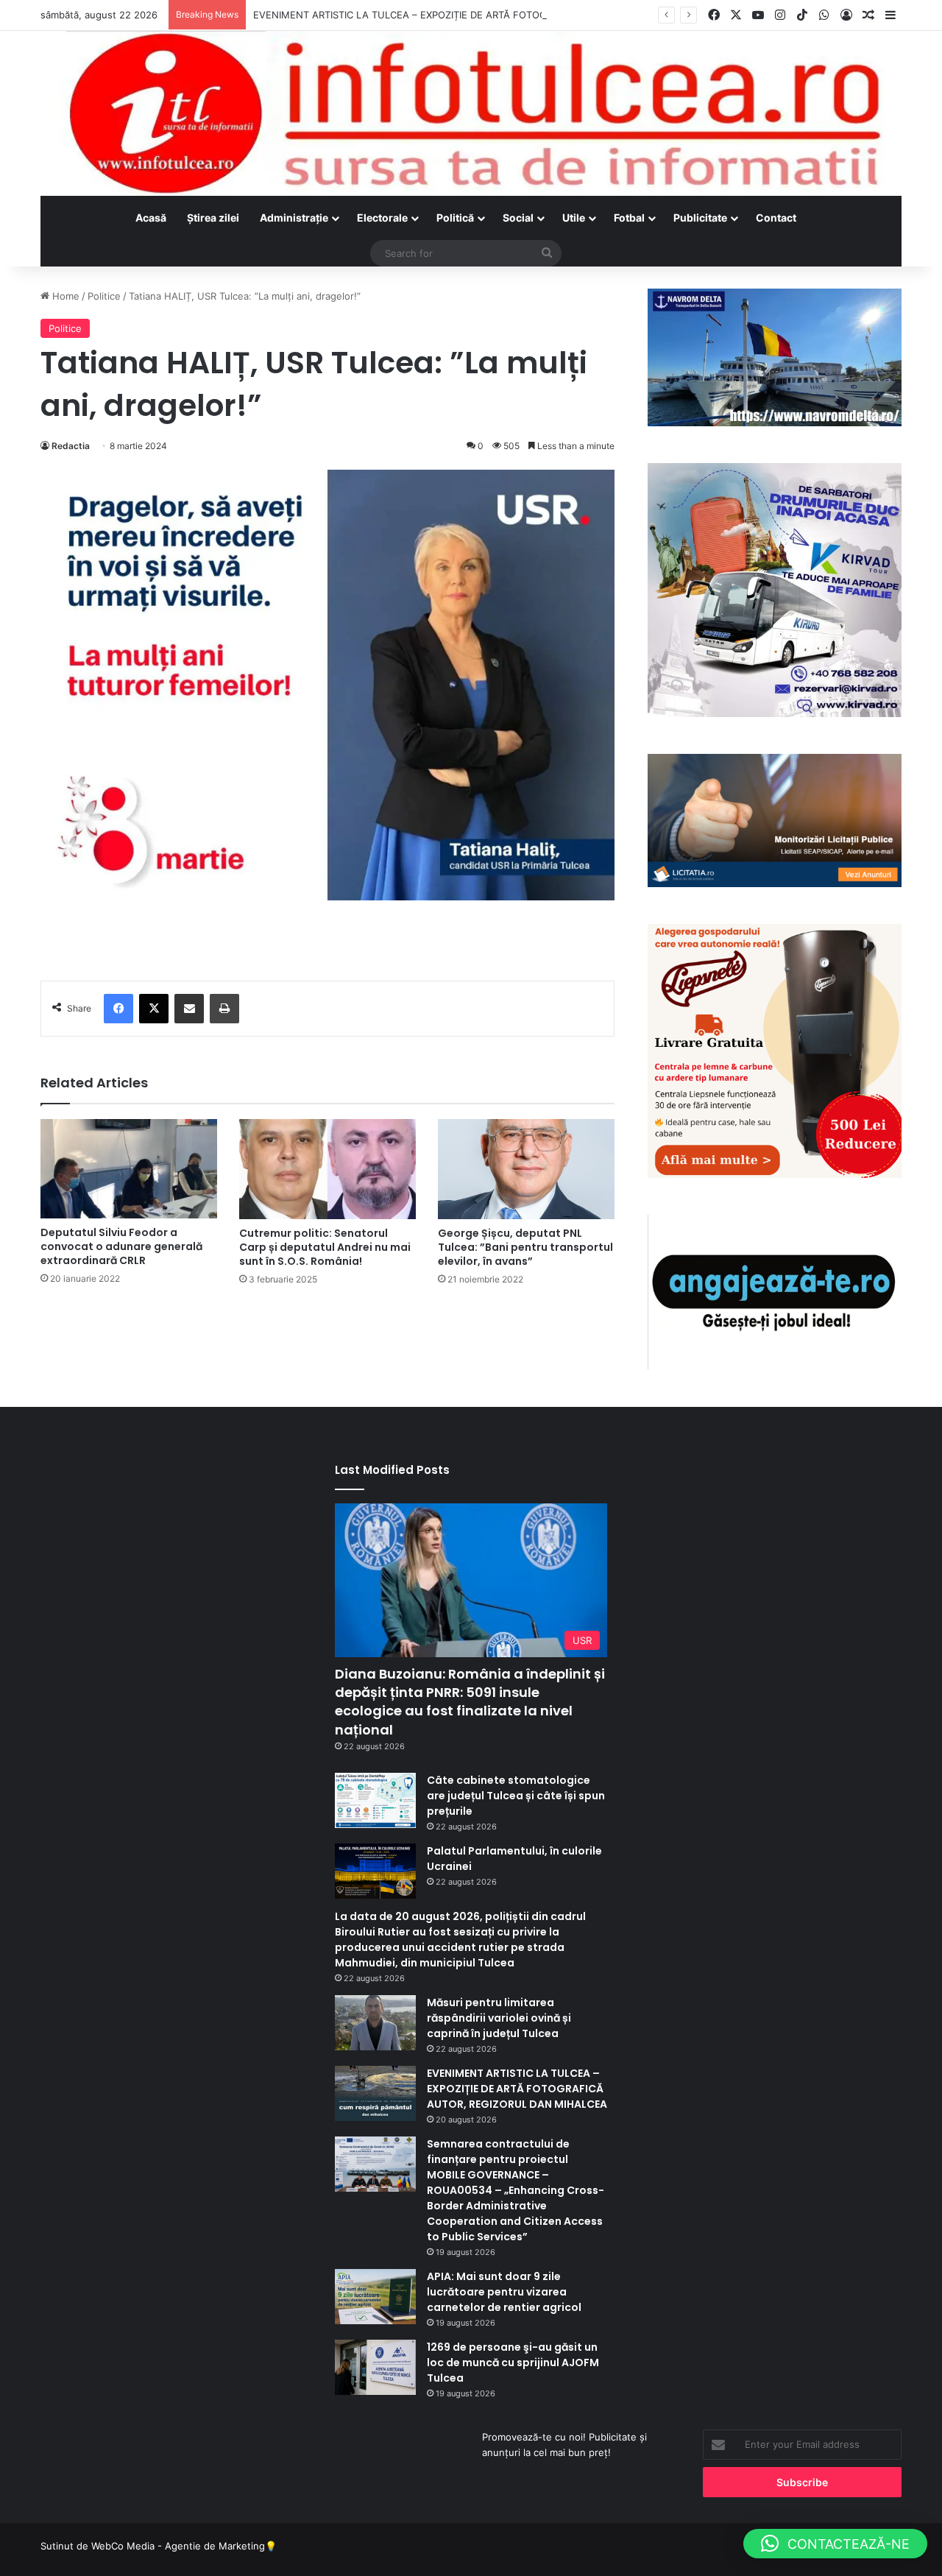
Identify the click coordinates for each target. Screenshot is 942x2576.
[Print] (224, 1009)
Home (64, 296)
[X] (154, 1009)
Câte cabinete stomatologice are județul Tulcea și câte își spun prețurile (516, 1796)
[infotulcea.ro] (471, 113)
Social (518, 218)
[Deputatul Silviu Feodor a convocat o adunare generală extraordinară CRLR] (129, 1168)
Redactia (71, 446)
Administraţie (294, 218)
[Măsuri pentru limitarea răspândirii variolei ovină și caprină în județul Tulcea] (375, 2023)
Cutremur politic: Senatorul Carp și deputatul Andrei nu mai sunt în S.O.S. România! (325, 1247)
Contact (776, 218)
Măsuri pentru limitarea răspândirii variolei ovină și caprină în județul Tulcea (499, 2018)
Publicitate (700, 218)
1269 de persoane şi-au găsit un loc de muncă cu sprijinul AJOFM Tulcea (513, 2362)
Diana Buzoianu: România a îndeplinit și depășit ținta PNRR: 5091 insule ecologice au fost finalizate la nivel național (470, 1702)
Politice (104, 296)
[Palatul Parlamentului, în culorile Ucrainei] (375, 1871)
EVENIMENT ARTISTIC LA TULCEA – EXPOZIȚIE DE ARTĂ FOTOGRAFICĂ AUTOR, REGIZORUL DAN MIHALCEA (502, 15)
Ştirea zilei (213, 218)
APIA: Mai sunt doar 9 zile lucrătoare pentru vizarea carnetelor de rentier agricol (504, 2292)
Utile (574, 218)
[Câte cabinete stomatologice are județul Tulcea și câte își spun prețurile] (375, 1800)
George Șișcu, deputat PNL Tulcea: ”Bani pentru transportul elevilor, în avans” (525, 1247)
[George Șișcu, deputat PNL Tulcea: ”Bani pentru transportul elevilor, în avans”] (526, 1169)
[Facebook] (118, 1009)
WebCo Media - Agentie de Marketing (178, 2546)
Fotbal (629, 218)
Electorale (382, 218)
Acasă (151, 218)
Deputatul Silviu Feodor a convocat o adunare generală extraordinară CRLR (121, 1246)
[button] (835, 2544)
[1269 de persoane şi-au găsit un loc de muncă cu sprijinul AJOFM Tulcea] (375, 2367)
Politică (455, 218)
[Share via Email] (189, 1009)
